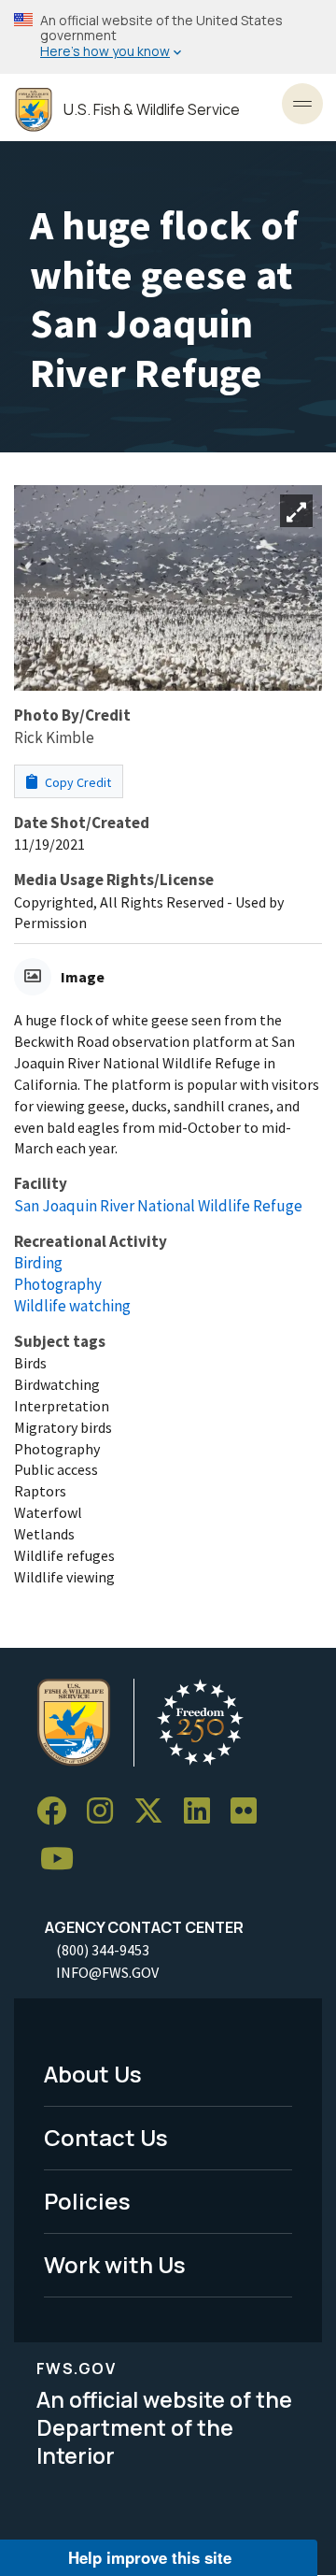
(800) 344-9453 (103, 1950)
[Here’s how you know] (168, 37)
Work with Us (115, 2264)
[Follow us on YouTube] (63, 1860)
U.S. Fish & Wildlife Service (152, 110)
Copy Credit (77, 782)
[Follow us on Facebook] (58, 1811)
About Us (93, 2074)
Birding (38, 1263)
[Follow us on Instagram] (106, 1811)
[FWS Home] (34, 110)
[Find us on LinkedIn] (203, 1811)
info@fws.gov (107, 1972)
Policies (87, 2201)
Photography (58, 1284)
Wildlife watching (72, 1306)
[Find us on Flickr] (250, 1811)
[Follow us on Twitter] (155, 1811)
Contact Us (106, 2137)
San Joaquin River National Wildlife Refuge (158, 1206)
